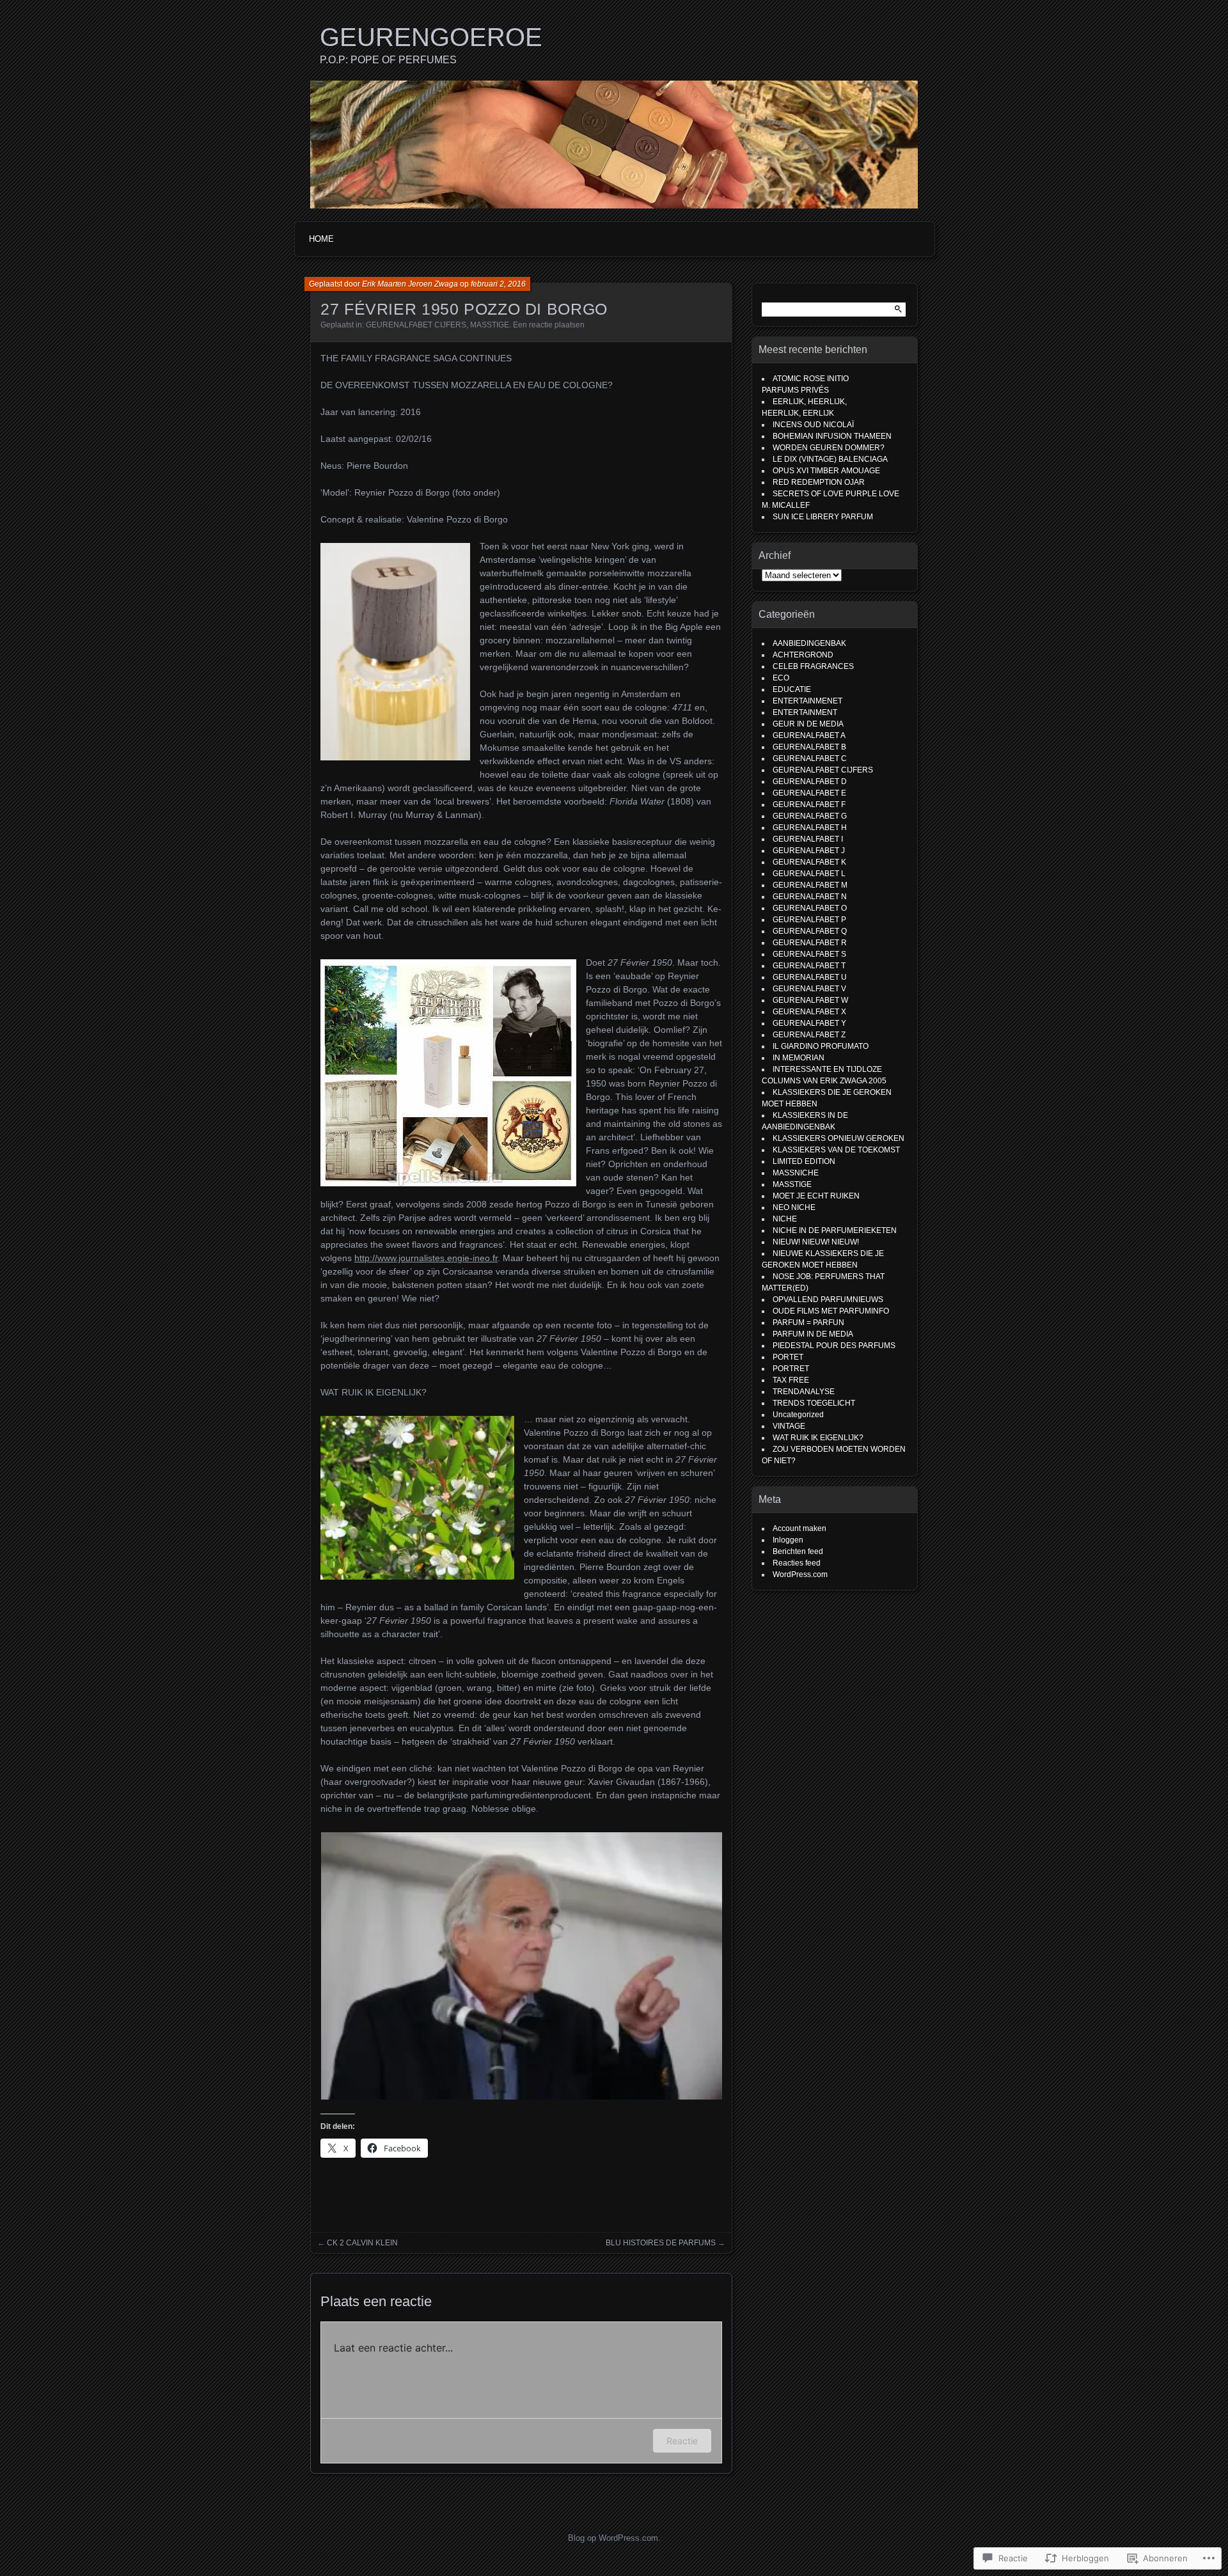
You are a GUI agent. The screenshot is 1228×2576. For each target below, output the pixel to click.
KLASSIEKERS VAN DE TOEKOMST (836, 1150)
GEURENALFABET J (809, 851)
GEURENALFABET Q (810, 931)
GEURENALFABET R (810, 943)
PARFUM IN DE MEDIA (813, 1334)
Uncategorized (798, 1415)
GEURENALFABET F (809, 805)
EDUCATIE (792, 689)
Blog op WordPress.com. (614, 2538)
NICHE (785, 1219)
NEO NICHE (794, 1207)
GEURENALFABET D (810, 781)
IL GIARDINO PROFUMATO (821, 1046)
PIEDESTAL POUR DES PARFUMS (834, 1346)
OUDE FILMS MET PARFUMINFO (831, 1311)
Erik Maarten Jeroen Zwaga (410, 284)
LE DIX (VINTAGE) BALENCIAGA (831, 459)
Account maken (799, 1528)
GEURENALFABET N (810, 897)
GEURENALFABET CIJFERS (416, 325)
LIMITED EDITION (804, 1161)
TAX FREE (791, 1380)
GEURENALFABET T (809, 966)
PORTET (788, 1357)
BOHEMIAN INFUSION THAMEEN (832, 436)
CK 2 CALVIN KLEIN (362, 2243)
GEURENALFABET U (810, 977)
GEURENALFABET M (810, 885)
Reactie (682, 2441)
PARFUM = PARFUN (808, 1323)
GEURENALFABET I (808, 839)
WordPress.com (800, 1575)
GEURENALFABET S (809, 954)
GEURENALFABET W (810, 1000)
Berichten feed (798, 1551)
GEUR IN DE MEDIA (808, 724)
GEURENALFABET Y (809, 1023)
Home (321, 239)
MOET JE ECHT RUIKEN (816, 1196)
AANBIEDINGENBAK (809, 643)
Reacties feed (797, 1563)
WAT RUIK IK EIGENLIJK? (818, 1438)
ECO (781, 678)
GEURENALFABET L (809, 874)
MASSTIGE (490, 325)
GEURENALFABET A (809, 735)
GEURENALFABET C (810, 758)
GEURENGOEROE (431, 37)
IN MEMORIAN (799, 1058)
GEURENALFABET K (809, 862)
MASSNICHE (796, 1173)
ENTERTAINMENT (805, 712)
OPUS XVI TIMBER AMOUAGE (826, 471)
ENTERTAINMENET (807, 701)
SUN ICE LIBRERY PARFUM (823, 517)
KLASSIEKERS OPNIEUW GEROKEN (838, 1138)
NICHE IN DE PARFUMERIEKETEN (835, 1230)
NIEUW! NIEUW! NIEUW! (816, 1242)
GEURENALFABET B (809, 747)
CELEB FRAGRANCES (813, 666)
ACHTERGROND (803, 655)
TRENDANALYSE (804, 1392)
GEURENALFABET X (809, 1012)
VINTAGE (789, 1426)
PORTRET (791, 1369)
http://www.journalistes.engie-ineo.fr (426, 1258)
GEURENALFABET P (809, 920)
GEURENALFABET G (810, 816)
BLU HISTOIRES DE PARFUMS (661, 2243)
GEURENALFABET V (809, 989)
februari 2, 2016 (498, 284)
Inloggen (788, 1540)
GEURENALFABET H (810, 828)
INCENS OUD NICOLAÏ (813, 425)
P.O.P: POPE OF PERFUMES (388, 60)
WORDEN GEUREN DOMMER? (829, 448)
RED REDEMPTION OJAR (819, 482)
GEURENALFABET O (810, 908)
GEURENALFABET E (809, 793)
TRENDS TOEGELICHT (814, 1403)
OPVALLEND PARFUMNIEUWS (828, 1300)
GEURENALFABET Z (809, 1035)
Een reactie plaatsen (549, 325)
